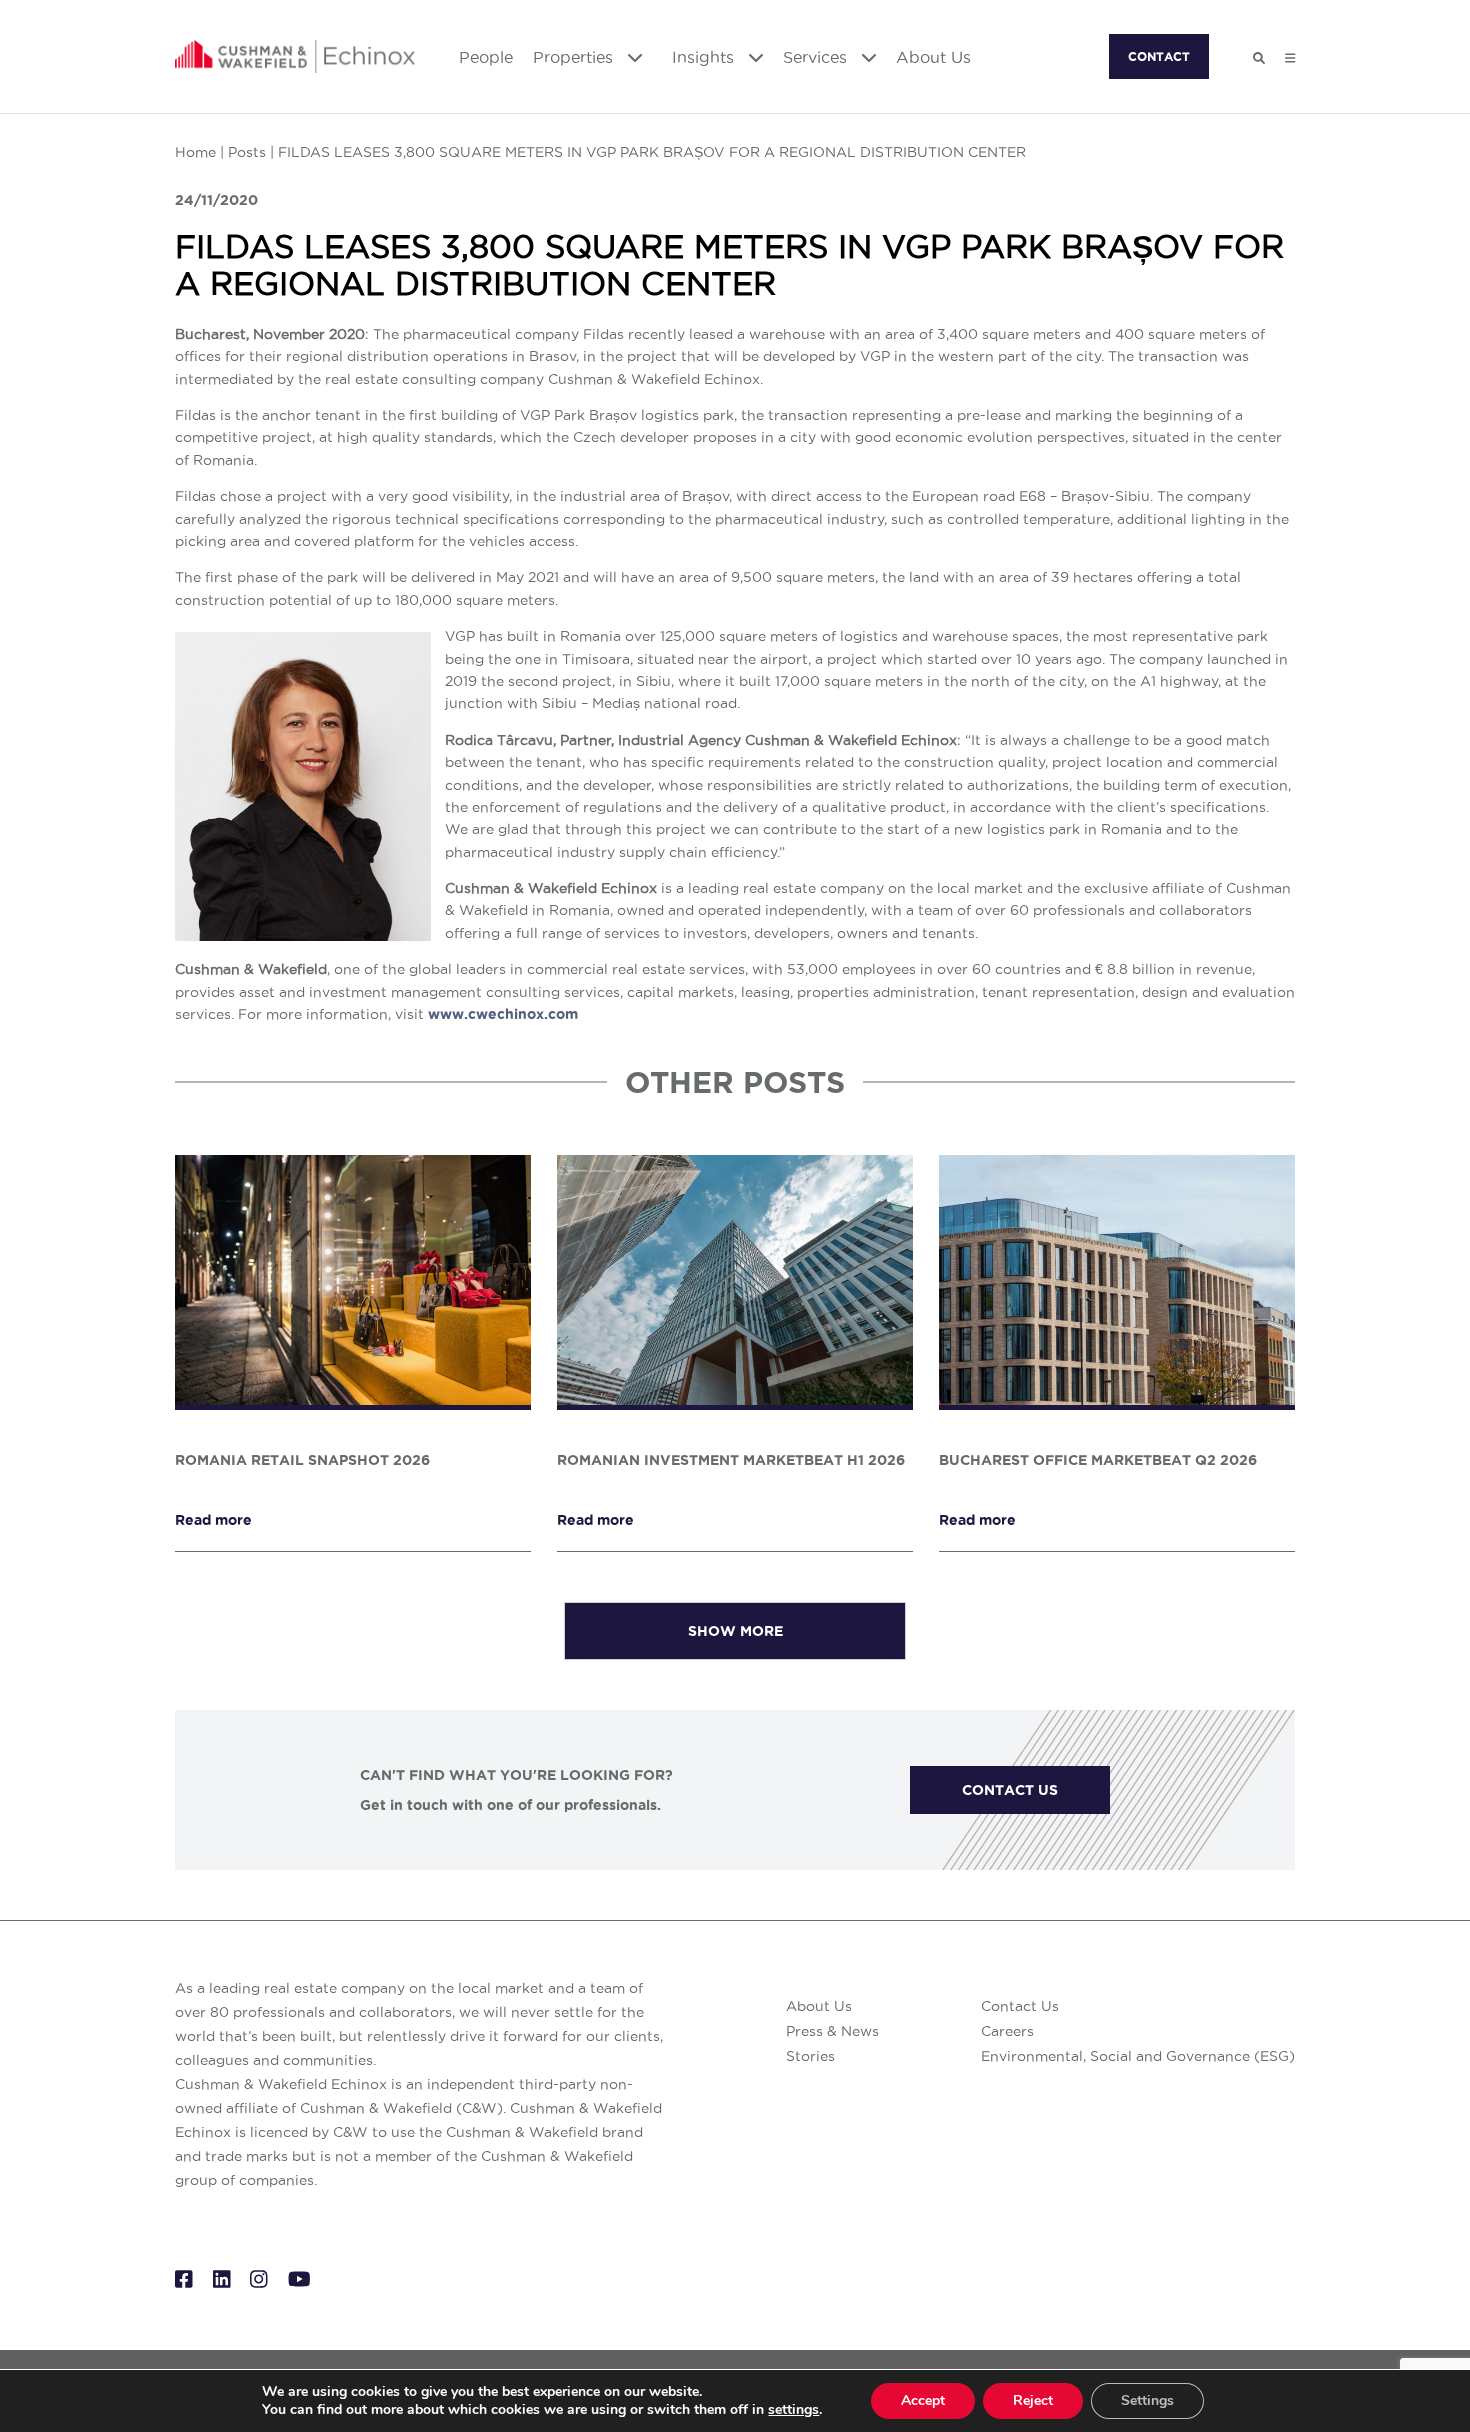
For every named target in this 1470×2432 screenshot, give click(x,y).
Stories (810, 2056)
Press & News (832, 2031)
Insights (705, 57)
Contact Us (1020, 2006)
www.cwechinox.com (503, 1014)
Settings (1147, 2400)
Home (195, 152)
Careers (1007, 2031)
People (486, 57)
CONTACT (1159, 56)
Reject (1033, 2400)
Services (817, 57)
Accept (923, 2400)
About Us (933, 57)
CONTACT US (1010, 1790)
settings (793, 2410)
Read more (213, 1520)
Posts (247, 152)
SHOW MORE (735, 1631)
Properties (575, 57)
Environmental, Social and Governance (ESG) (1138, 2056)
